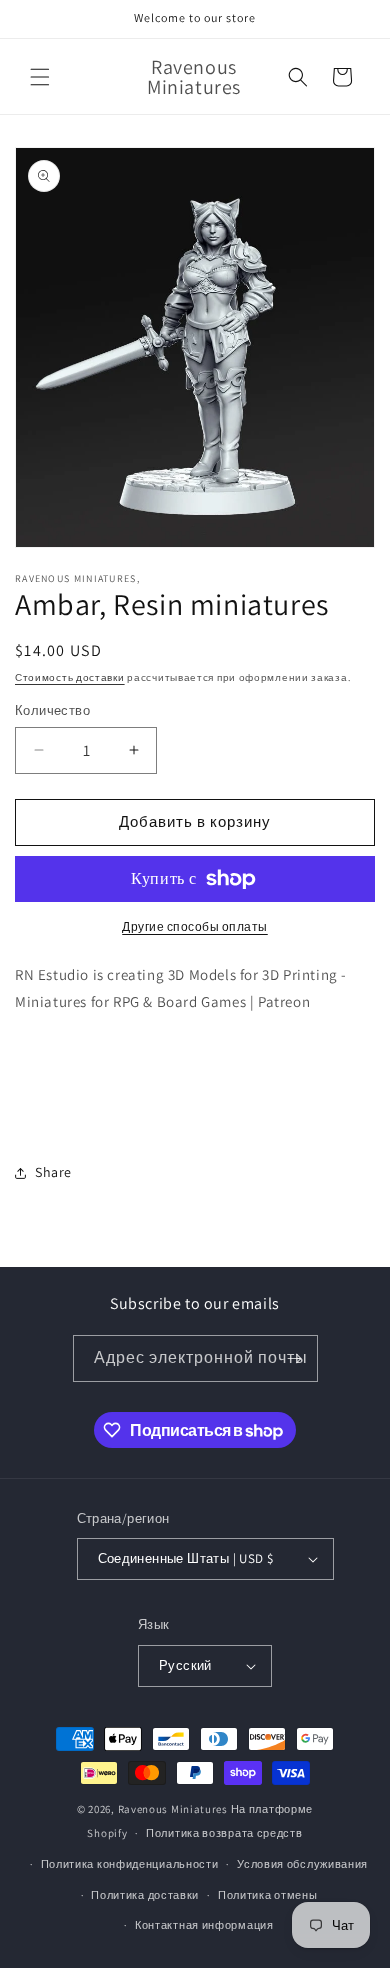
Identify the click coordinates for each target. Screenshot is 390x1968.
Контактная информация (204, 1925)
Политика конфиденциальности (130, 1864)
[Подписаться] (295, 1358)
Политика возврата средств (224, 1833)
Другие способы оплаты (195, 926)
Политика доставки (145, 1895)
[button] (40, 77)
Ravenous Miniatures (173, 1809)
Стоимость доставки (70, 677)
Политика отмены (268, 1895)
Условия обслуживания (302, 1864)
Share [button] (53, 1172)
